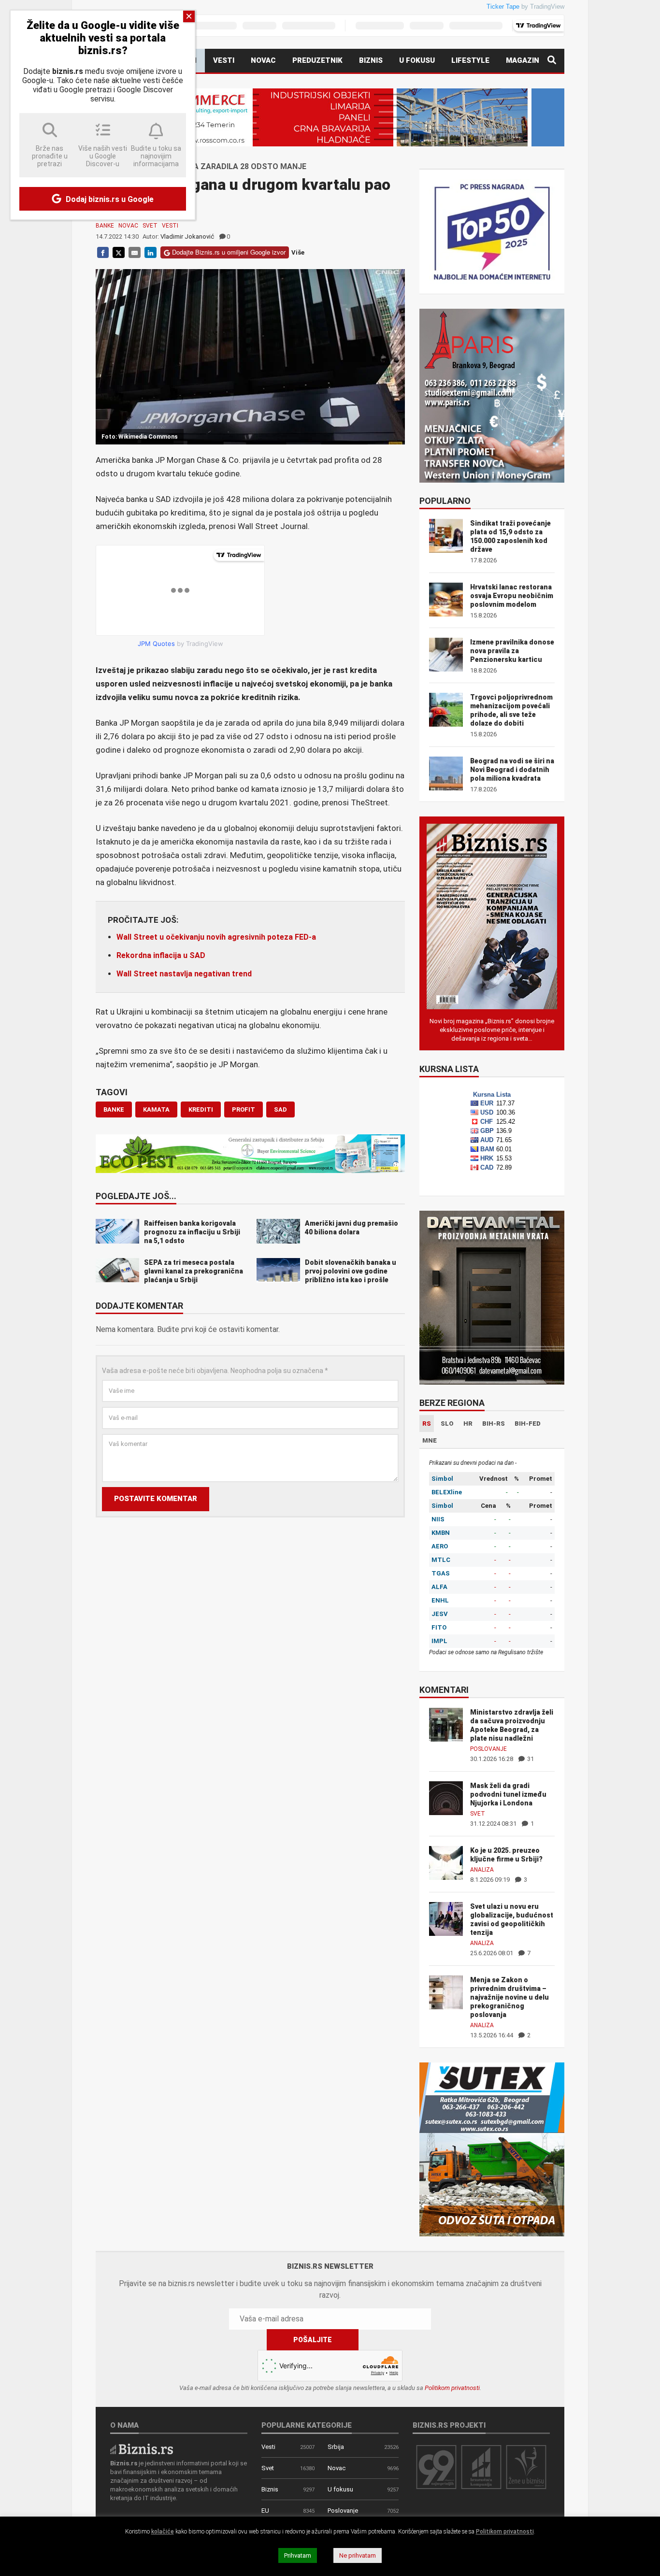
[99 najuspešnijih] (436, 2467)
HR (468, 1424)
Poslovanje (488, 1749)
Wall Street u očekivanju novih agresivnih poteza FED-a (216, 937)
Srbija (336, 2447)
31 (530, 1759)
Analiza (482, 1870)
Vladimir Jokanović (187, 236)
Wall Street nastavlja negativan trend (184, 974)
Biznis (371, 60)
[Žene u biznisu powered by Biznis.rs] (526, 2467)
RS (427, 1424)
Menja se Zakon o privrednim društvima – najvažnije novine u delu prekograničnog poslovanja (509, 1997)
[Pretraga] (552, 61)
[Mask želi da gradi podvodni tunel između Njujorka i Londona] (446, 1797)
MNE (430, 1440)
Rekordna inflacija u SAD (161, 955)
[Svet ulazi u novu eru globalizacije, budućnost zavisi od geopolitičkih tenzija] (446, 1918)
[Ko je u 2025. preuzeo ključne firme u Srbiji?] (446, 1862)
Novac (263, 60)
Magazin (523, 60)
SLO (447, 1424)
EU (265, 2511)
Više (298, 252)
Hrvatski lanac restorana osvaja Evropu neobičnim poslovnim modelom (512, 596)
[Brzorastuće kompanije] (481, 2467)
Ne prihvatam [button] (358, 2555)
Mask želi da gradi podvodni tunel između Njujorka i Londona (508, 1794)
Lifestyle (470, 60)
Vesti (224, 60)
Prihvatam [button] (298, 2555)
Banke (105, 226)
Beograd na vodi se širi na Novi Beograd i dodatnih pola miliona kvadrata (512, 770)
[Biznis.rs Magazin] (492, 916)
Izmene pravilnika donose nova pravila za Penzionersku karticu (512, 651)
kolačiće (163, 2532)
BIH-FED (528, 1424)
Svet (150, 226)
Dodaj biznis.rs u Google (109, 199)
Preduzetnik (317, 60)
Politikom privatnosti (452, 2388)
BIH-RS (494, 1424)
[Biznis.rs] (142, 2448)
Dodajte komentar (139, 1306)
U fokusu (417, 60)
